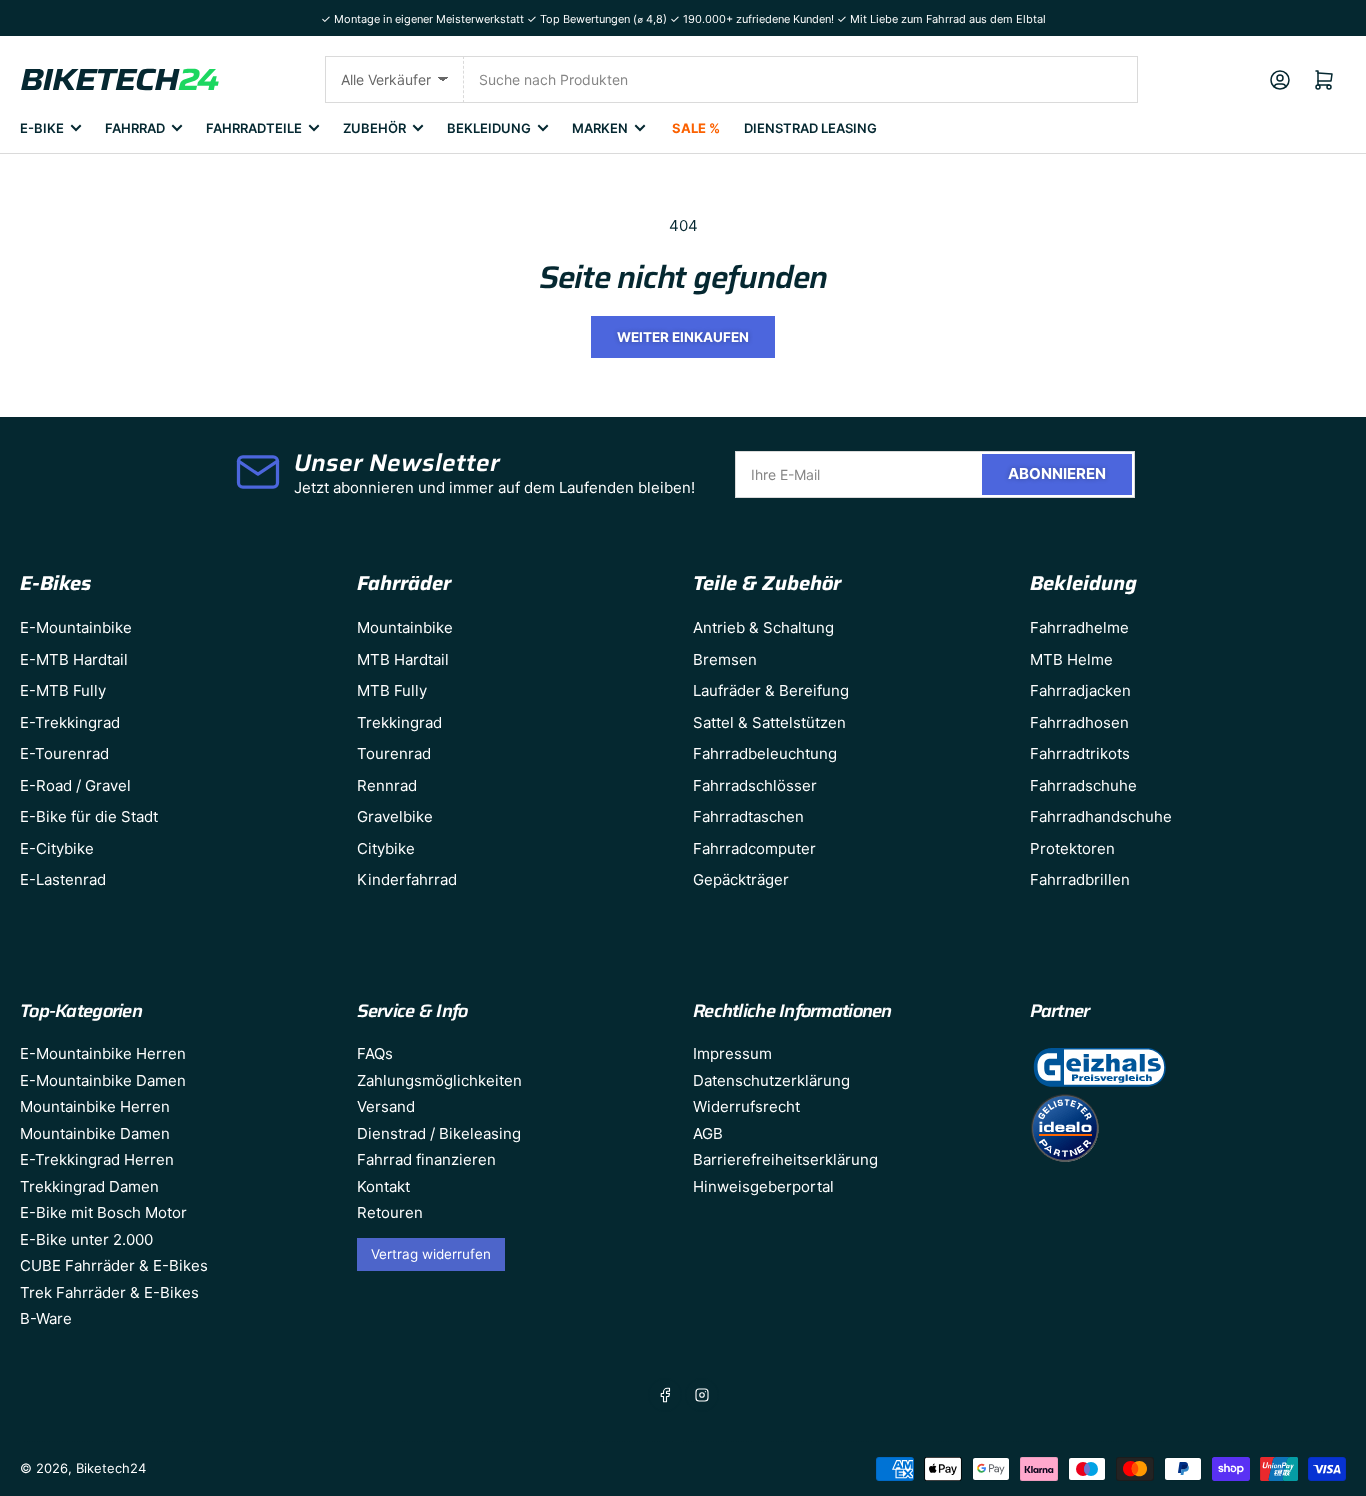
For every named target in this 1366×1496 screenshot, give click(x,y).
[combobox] (801, 79)
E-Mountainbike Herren (103, 1053)
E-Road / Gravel (75, 785)
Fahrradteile (254, 128)
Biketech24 (111, 1468)
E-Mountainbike (76, 627)
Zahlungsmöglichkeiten (439, 1080)
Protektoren (1072, 848)
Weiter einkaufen (683, 337)
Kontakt (383, 1186)
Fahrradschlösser (755, 785)
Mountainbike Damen (95, 1133)
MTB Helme (1071, 659)
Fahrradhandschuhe (1101, 816)
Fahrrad (135, 128)
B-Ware (46, 1318)
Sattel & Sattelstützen (769, 722)
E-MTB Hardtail (74, 659)
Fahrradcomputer (754, 848)
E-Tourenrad (64, 753)
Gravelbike (395, 816)
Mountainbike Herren (95, 1106)
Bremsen (725, 659)
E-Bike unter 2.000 (86, 1239)
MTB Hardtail (403, 659)
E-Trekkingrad (70, 722)
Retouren (390, 1212)
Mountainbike (405, 627)
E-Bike (42, 128)
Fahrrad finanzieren (426, 1159)
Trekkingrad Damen (89, 1186)
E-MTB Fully (63, 690)
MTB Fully (392, 690)
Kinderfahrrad (407, 879)
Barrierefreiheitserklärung (785, 1159)
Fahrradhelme (1079, 627)
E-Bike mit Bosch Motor (103, 1212)
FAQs (375, 1053)
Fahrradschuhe (1083, 785)
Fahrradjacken (1080, 690)
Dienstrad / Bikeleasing (439, 1133)
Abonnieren (1057, 473)
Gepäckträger (741, 879)
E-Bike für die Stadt (89, 816)
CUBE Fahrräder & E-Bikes (114, 1265)
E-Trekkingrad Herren (97, 1159)
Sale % (696, 128)
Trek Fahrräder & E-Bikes (109, 1292)
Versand (386, 1106)
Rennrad (387, 785)
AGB (708, 1133)
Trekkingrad (399, 722)
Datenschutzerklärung (771, 1080)
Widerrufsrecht (746, 1106)
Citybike (386, 848)
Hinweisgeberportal (763, 1186)
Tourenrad (394, 753)
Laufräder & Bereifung (771, 690)
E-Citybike (57, 848)
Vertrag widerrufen (431, 1254)
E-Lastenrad (63, 879)
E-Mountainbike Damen (103, 1080)
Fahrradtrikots (1080, 753)
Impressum (732, 1053)
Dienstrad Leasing (810, 128)
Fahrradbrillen (1080, 879)
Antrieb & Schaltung (763, 627)
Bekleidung (489, 128)
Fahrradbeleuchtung (765, 753)
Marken (600, 128)
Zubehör (374, 128)
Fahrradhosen (1079, 722)
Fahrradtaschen (748, 816)
